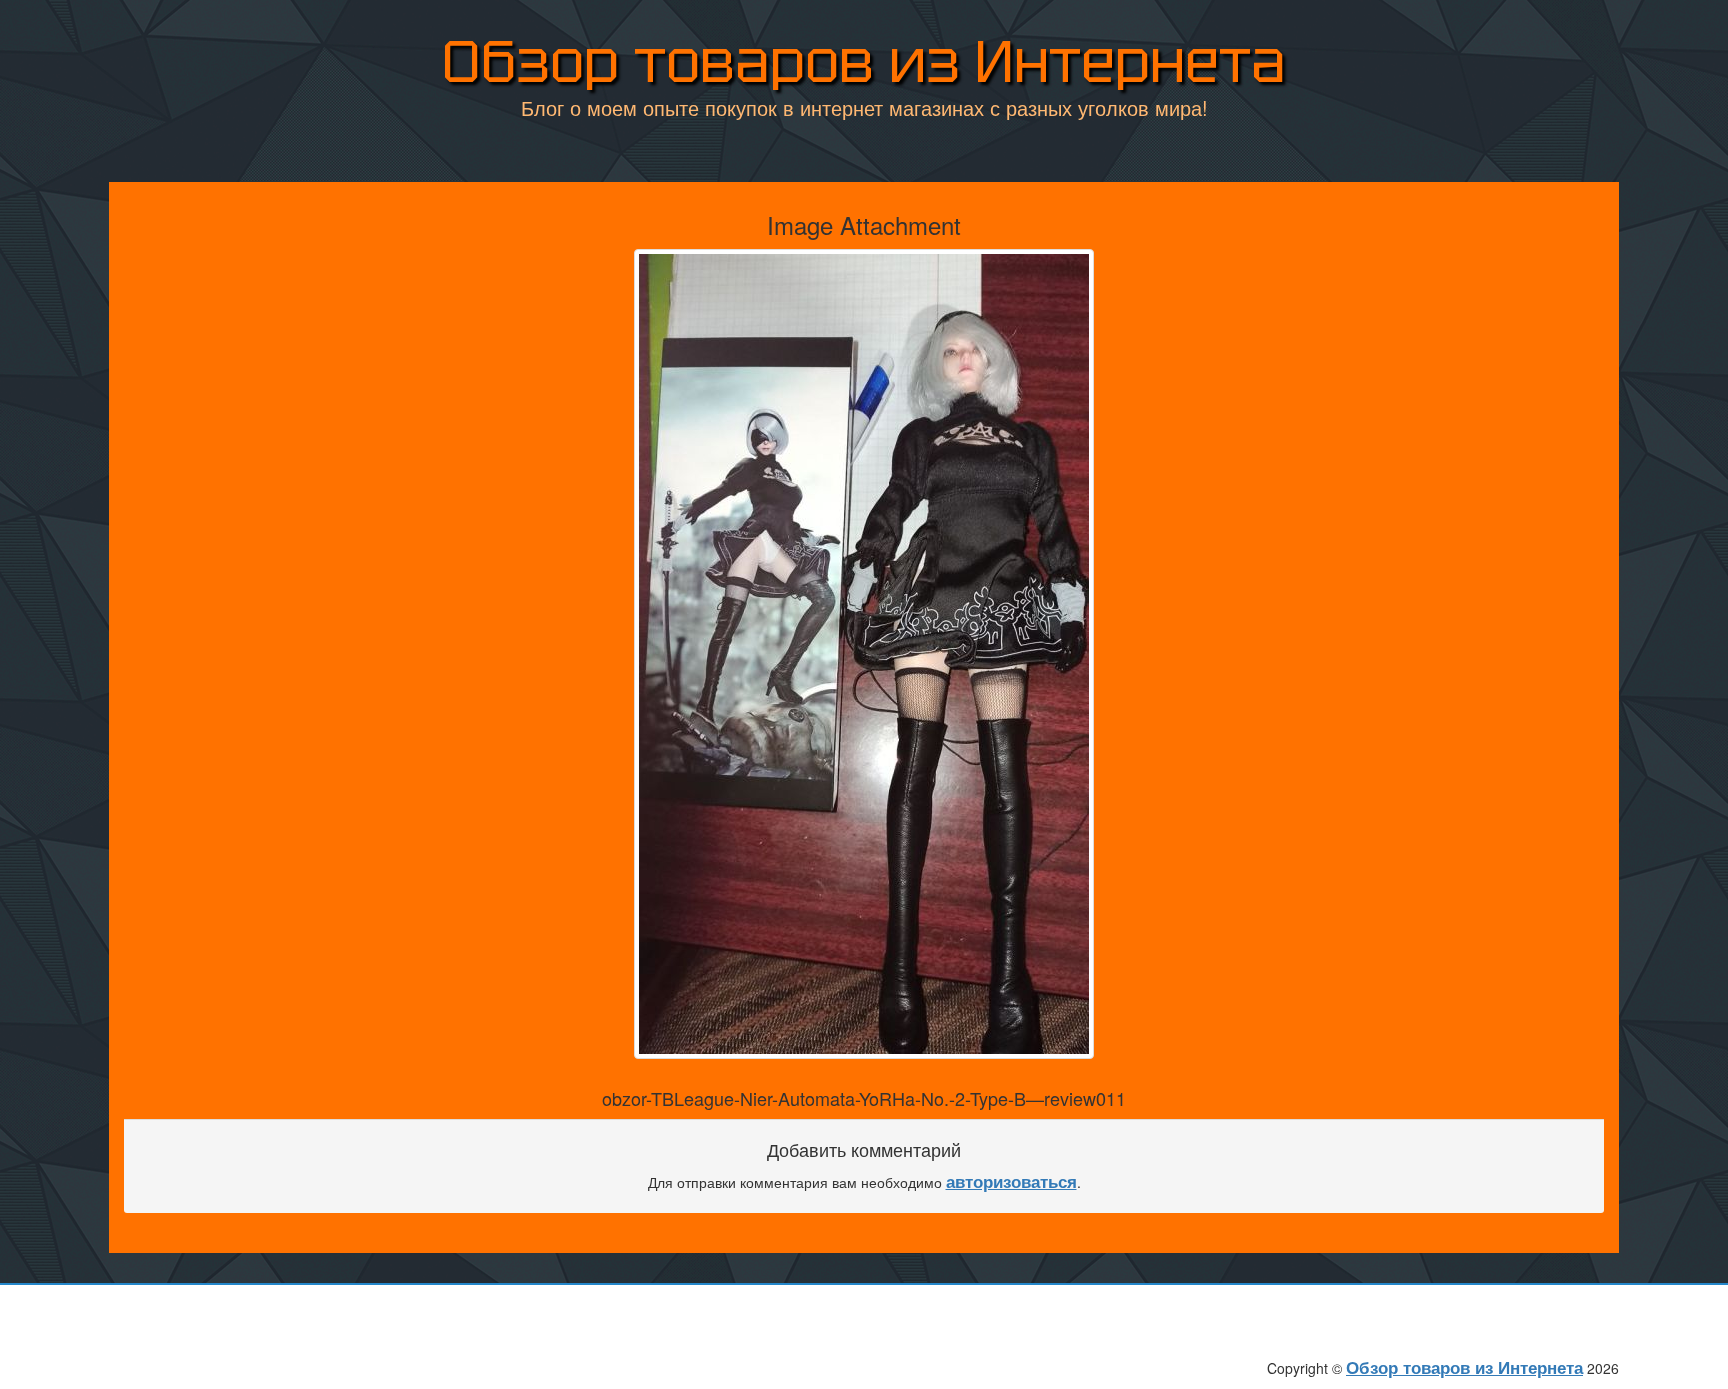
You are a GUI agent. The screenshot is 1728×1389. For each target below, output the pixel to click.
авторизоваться (1011, 1181)
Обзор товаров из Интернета (864, 61)
